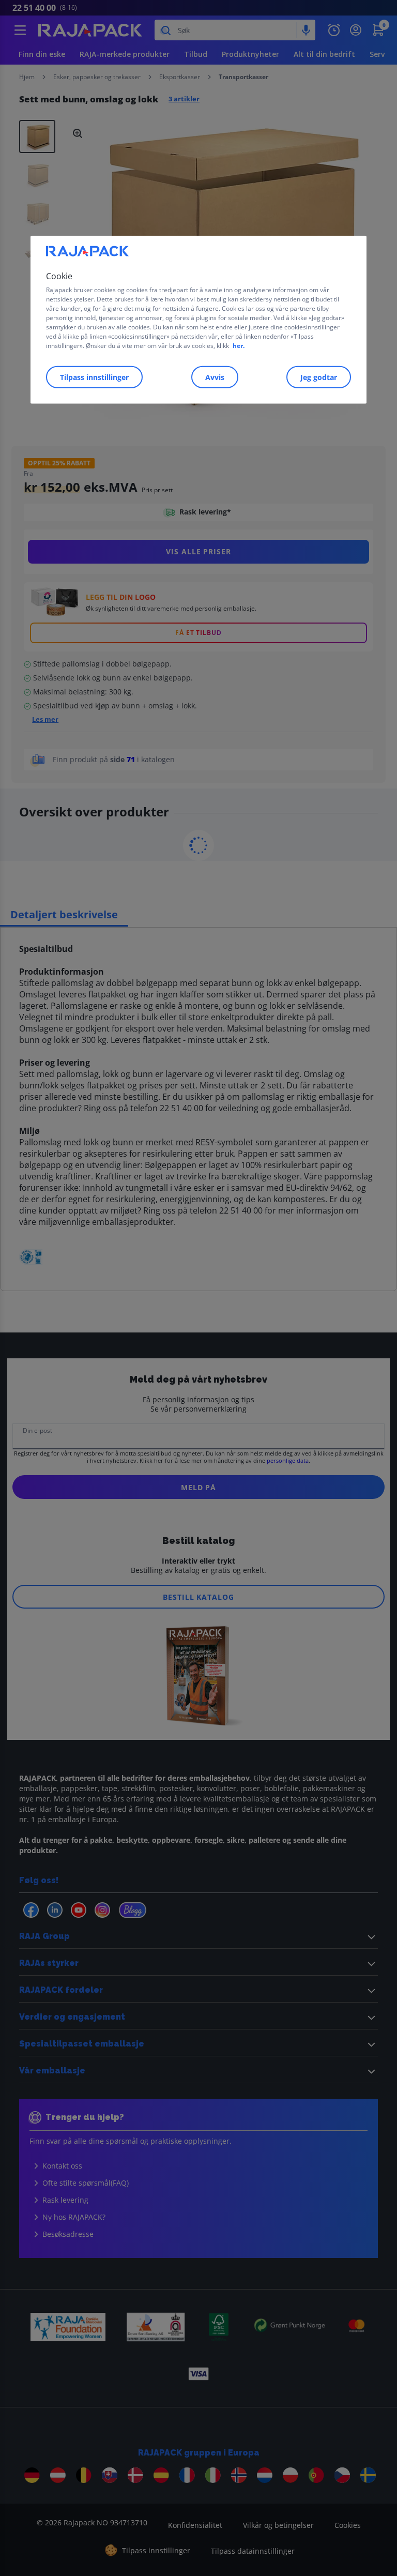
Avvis (215, 377)
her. (239, 346)
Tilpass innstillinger (94, 377)
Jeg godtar (319, 377)
